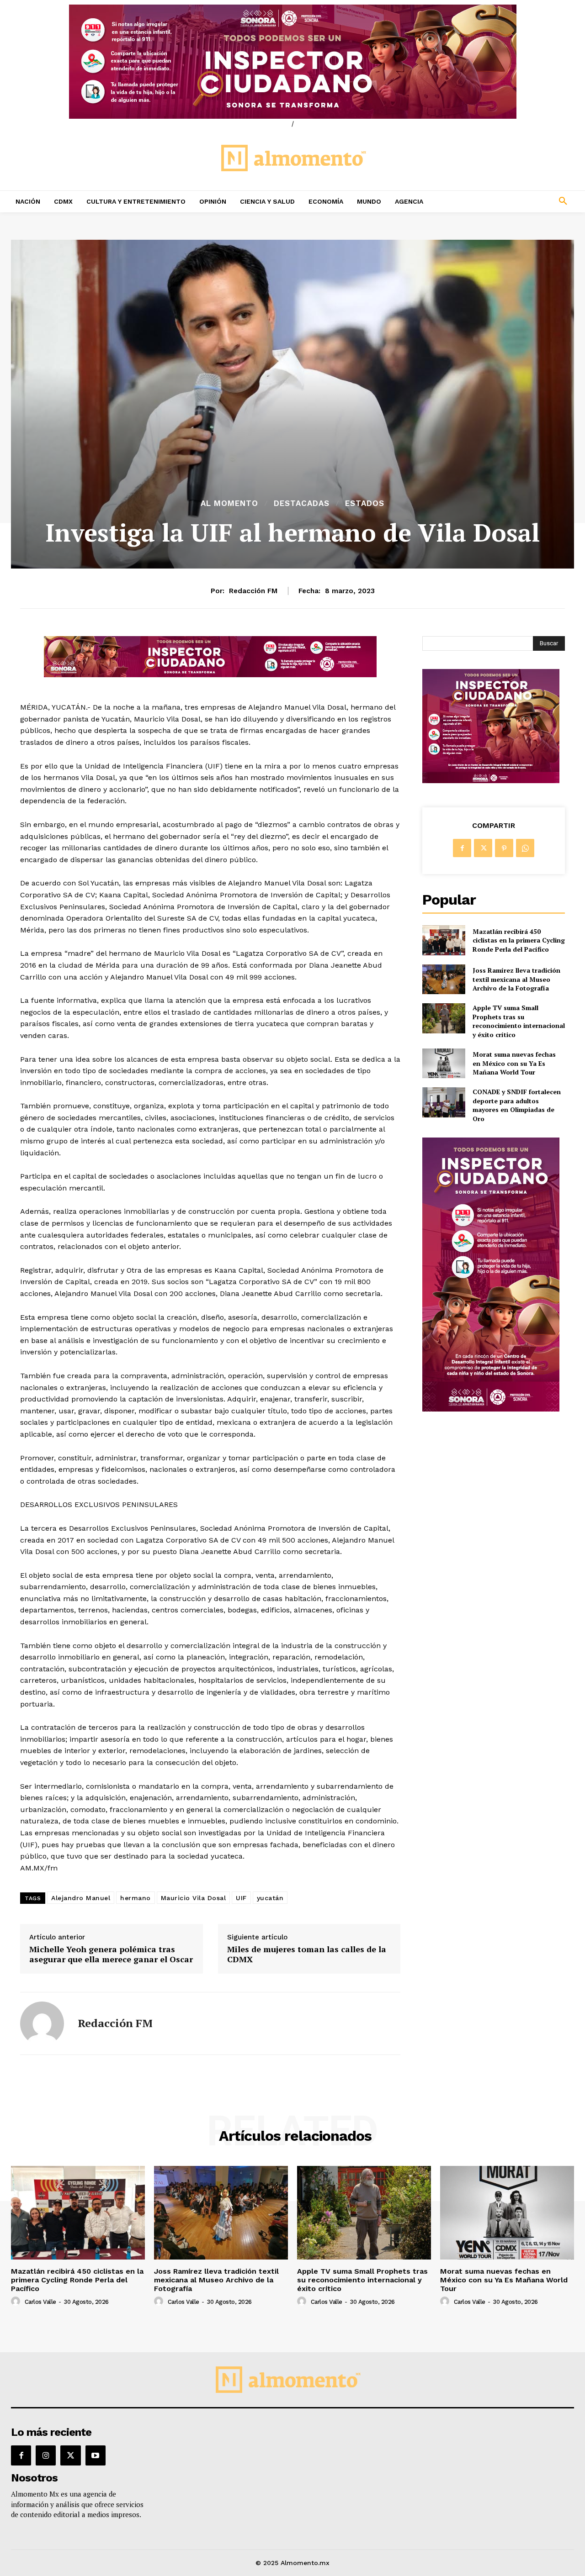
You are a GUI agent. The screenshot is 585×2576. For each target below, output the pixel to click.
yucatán (270, 1898)
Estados (365, 503)
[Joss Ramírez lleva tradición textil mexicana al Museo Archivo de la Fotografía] (444, 979)
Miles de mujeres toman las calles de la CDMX (307, 1954)
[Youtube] (96, 2455)
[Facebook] (462, 848)
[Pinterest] (504, 848)
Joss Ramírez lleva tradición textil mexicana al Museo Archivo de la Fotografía (516, 979)
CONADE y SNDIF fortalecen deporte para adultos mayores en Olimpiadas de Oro (517, 1105)
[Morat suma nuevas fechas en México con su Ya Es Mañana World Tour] (444, 1063)
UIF (241, 1898)
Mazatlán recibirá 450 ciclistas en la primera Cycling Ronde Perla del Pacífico (519, 940)
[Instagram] (46, 2455)
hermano (136, 1898)
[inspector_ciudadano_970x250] (292, 62)
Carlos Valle (40, 2302)
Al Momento (229, 503)
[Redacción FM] (42, 2023)
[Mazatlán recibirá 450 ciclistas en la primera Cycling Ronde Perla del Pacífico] (444, 940)
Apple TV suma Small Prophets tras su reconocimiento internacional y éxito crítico (519, 1021)
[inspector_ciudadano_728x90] (210, 675)
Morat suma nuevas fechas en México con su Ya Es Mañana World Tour (514, 1063)
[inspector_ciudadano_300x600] (491, 1409)
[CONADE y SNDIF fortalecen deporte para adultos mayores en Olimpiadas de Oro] (444, 1102)
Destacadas (302, 503)
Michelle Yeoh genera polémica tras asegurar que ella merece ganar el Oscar (111, 1954)
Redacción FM (253, 591)
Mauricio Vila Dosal (194, 1898)
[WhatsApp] (525, 848)
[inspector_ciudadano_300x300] (491, 781)
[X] (483, 848)
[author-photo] (17, 2302)
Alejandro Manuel (81, 1898)
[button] (512, 201)
